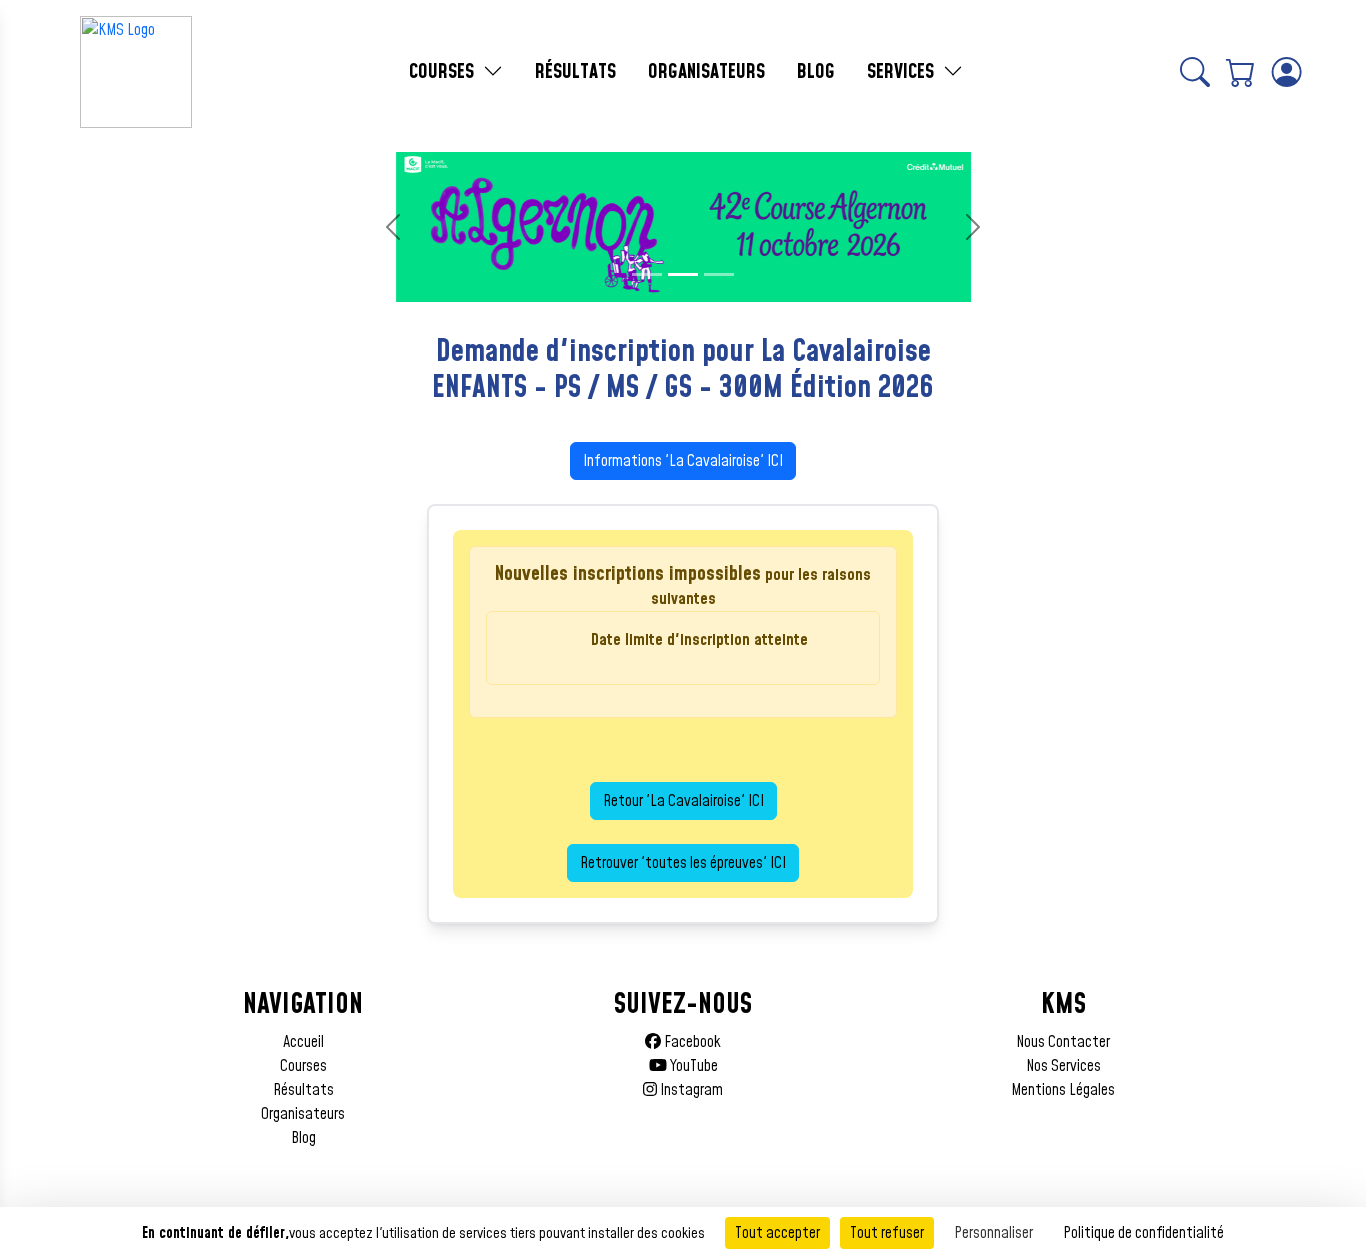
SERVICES (903, 72)
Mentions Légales (1063, 1090)
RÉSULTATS (575, 72)
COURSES (444, 72)
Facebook (691, 1042)
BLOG (816, 72)
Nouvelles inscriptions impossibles (628, 574)
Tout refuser (887, 1233)
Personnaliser (993, 1233)
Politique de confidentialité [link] (1143, 1233)
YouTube (692, 1066)
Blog (303, 1138)
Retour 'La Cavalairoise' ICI (683, 801)
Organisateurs (303, 1114)
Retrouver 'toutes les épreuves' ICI (683, 863)
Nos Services (1063, 1066)
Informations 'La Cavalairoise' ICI (683, 461)
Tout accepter (777, 1233)
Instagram (690, 1090)
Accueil (303, 1042)
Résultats (303, 1090)
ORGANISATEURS (706, 72)
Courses (303, 1066)
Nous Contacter (1063, 1042)
